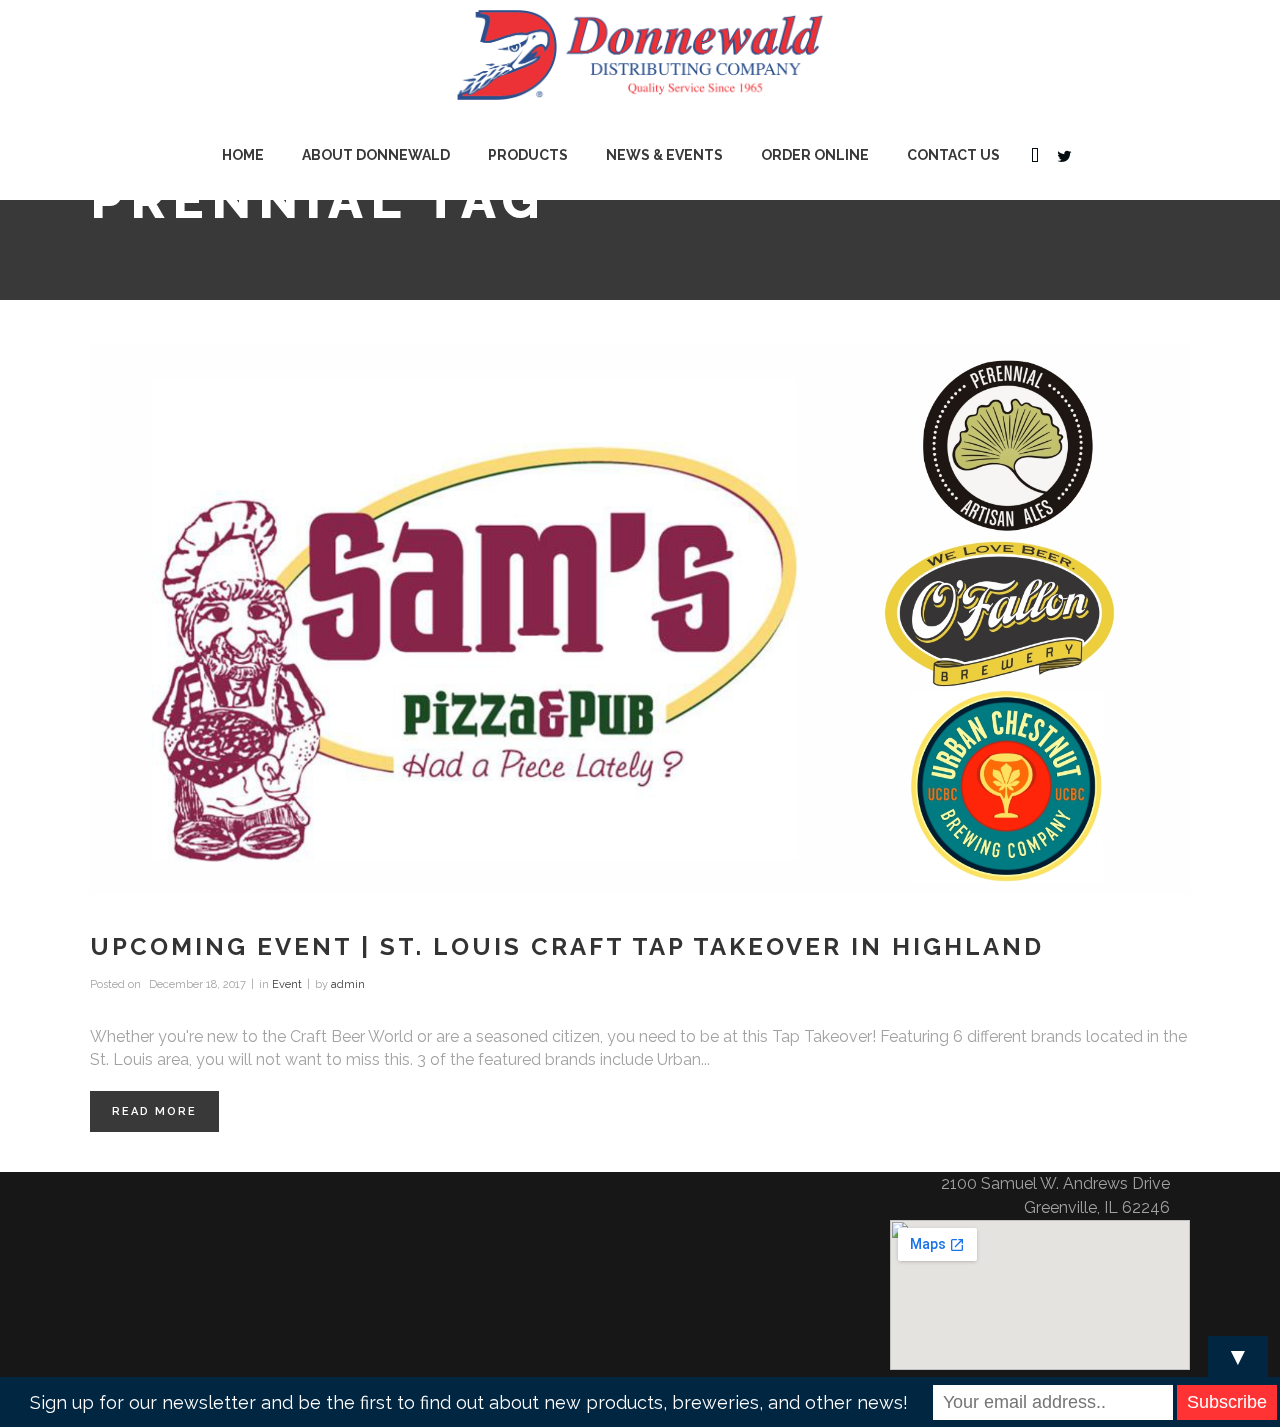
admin (348, 984)
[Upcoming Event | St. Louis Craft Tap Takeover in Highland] (640, 619)
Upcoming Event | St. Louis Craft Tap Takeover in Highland (567, 946)
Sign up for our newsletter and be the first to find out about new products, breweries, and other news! (469, 1402)
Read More (154, 1111)
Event (287, 984)
